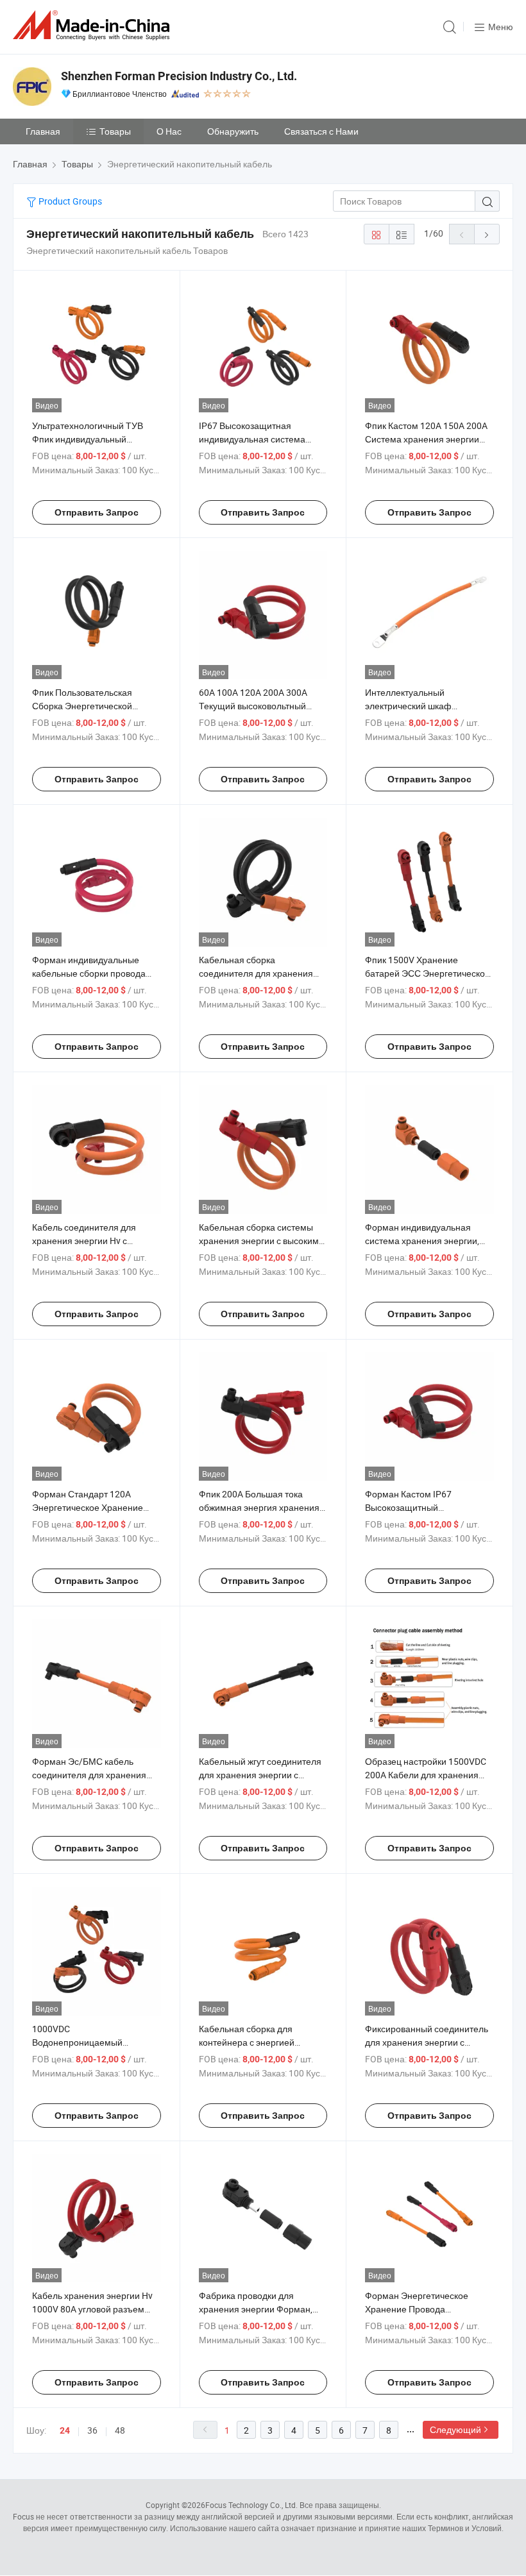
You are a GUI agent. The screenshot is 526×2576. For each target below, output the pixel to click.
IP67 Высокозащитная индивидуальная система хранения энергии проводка (257, 439)
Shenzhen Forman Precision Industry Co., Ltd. (179, 76)
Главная (43, 131)
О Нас (169, 131)
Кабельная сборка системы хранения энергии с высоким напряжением (259, 1241)
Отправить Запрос (97, 512)
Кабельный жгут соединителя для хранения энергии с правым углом (260, 1775)
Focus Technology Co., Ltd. (251, 2505)
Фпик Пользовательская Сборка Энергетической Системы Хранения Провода (92, 706)
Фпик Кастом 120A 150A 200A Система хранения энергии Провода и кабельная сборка (426, 439)
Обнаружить (233, 131)
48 (120, 2430)
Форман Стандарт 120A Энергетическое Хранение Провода (88, 1507)
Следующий (455, 2429)
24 (65, 2430)
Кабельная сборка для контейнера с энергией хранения (247, 2042)
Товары (115, 131)
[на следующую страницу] (487, 234)
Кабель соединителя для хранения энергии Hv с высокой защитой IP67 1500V (93, 1241)
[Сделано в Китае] (94, 25)
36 (92, 2430)
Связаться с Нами (321, 131)
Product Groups (69, 201)
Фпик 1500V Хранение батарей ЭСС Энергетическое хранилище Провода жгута (428, 973)
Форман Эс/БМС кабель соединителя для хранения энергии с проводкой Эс (89, 1775)
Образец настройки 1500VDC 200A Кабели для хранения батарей (426, 1775)
